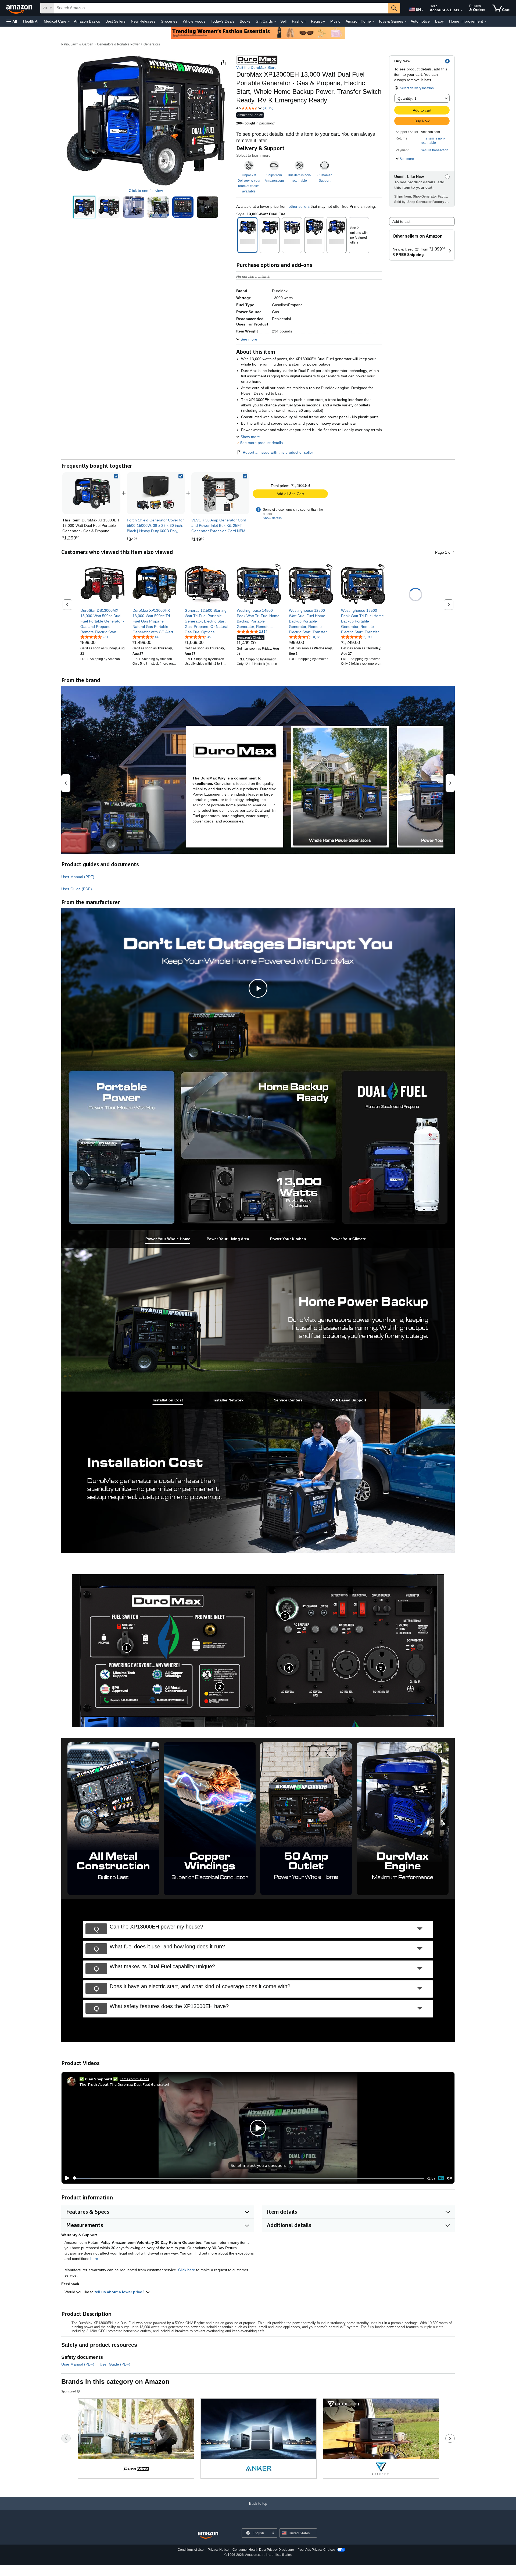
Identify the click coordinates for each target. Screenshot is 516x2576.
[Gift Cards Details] (275, 22)
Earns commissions (135, 2079)
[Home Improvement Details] (485, 22)
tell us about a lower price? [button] (120, 2292)
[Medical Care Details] (69, 22)
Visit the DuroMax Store (256, 67)
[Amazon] (20, 8)
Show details (272, 518)
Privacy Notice (218, 2550)
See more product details (261, 443)
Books (245, 21)
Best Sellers (115, 21)
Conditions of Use (191, 2550)
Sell (283, 21)
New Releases (143, 21)
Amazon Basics (87, 21)
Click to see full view (146, 191)
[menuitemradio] (441, 2178)
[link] (156, 493)
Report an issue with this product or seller (278, 452)
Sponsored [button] (69, 2391)
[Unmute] (450, 2178)
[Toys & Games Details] (406, 22)
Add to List (401, 221)
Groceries (169, 21)
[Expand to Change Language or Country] (422, 10)
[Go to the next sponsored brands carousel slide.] (450, 2438)
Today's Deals (223, 21)
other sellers (299, 206)
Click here (187, 2270)
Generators (152, 44)
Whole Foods (194, 21)
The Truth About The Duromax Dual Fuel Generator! (124, 2084)
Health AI (31, 21)
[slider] (248, 2178)
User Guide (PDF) (77, 889)
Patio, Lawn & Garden (77, 44)
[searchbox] (221, 8)
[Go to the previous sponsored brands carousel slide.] (66, 2438)
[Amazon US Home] (208, 2535)
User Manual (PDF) (78, 877)
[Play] (66, 2178)
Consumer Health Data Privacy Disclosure (263, 2550)
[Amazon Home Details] (373, 22)
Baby (439, 21)
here (94, 2259)
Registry (318, 21)
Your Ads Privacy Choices (317, 2550)
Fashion (299, 21)
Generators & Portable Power (118, 44)
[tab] (168, 1239)
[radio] (84, 207)
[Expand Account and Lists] (462, 10)
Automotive (420, 21)
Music (335, 21)
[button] (12, 21)
